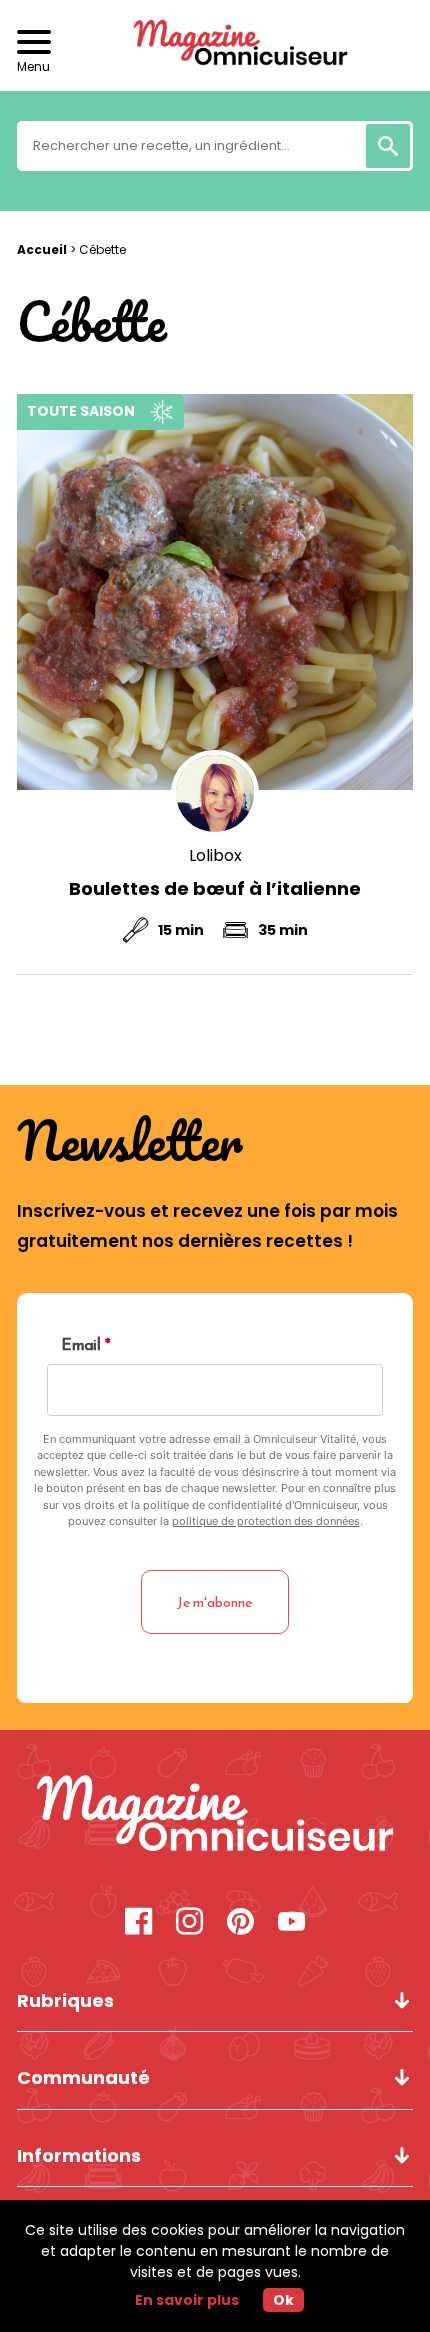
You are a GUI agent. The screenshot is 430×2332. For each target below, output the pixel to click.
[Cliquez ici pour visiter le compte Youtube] (291, 1923)
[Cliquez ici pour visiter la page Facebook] (138, 1923)
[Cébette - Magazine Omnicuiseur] (215, 1816)
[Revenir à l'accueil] (215, 45)
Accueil (42, 249)
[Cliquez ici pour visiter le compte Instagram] (189, 1923)
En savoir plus (187, 2300)
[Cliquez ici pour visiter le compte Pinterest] (240, 1923)
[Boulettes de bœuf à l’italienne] (215, 592)
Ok (283, 2300)
